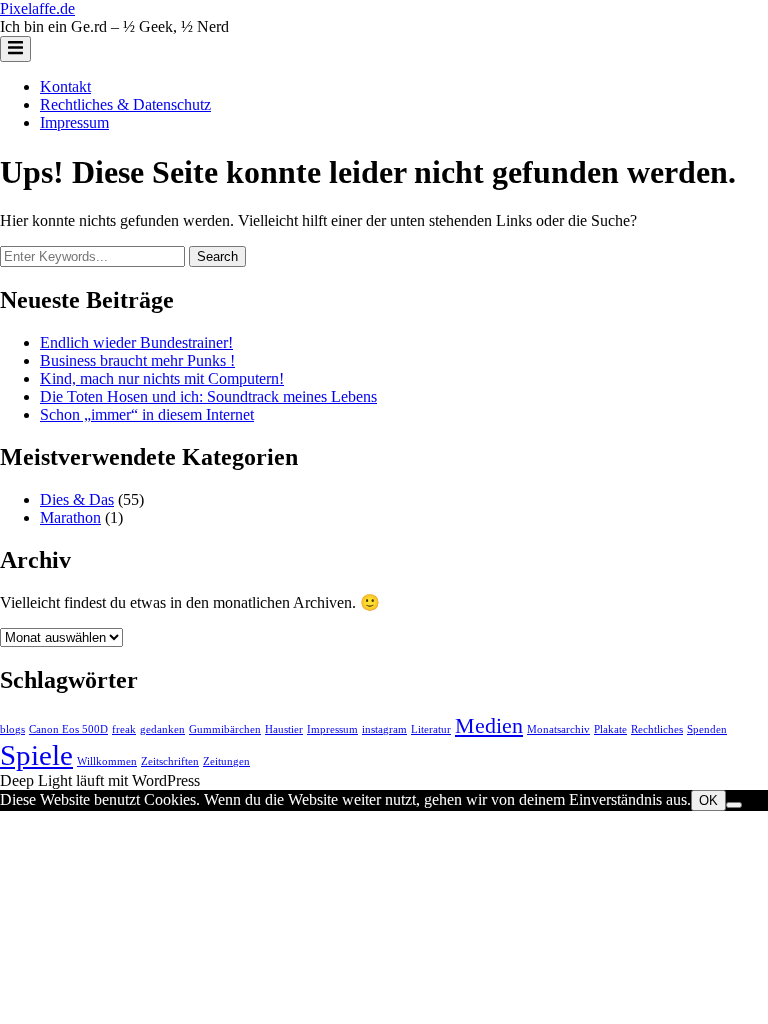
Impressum (74, 122)
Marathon (70, 517)
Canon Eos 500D (68, 729)
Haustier (284, 729)
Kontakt (65, 86)
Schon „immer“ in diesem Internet (147, 414)
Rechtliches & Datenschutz (125, 104)
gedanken (162, 729)
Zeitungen (226, 761)
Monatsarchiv (558, 729)
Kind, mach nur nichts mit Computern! (162, 378)
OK (708, 800)
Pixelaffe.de (37, 8)
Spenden (707, 729)
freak (124, 729)
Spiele (36, 755)
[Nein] (734, 805)
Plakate (610, 729)
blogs (12, 729)
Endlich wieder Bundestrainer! (136, 342)
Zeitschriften (170, 761)
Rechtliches (657, 729)
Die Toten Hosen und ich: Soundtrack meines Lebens (208, 396)
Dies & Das (77, 499)
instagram (384, 729)
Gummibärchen (225, 729)
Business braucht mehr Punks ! (137, 360)
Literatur (431, 729)
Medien (489, 726)
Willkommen (107, 761)
